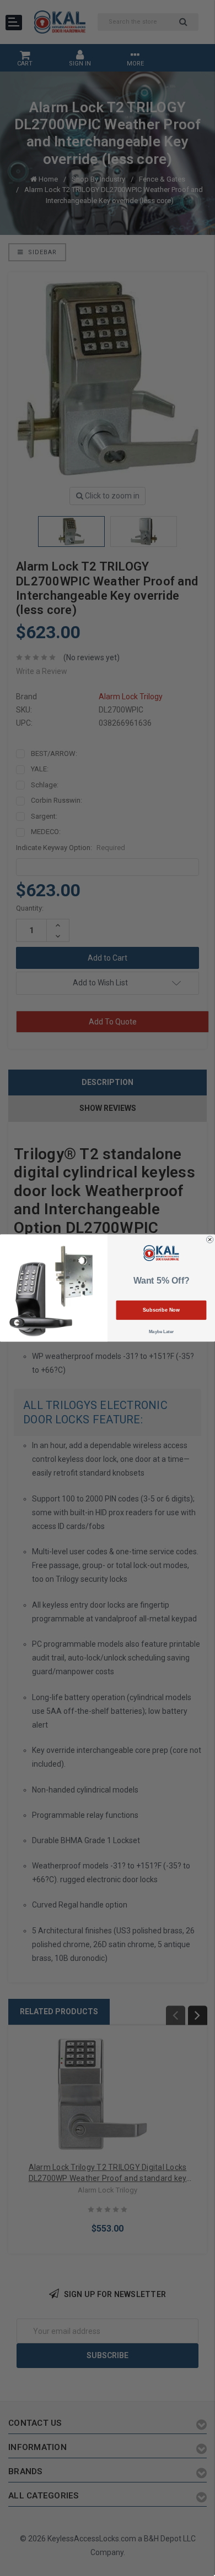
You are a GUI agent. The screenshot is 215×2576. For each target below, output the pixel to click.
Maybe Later (162, 1332)
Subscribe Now (162, 1310)
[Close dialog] (209, 1240)
